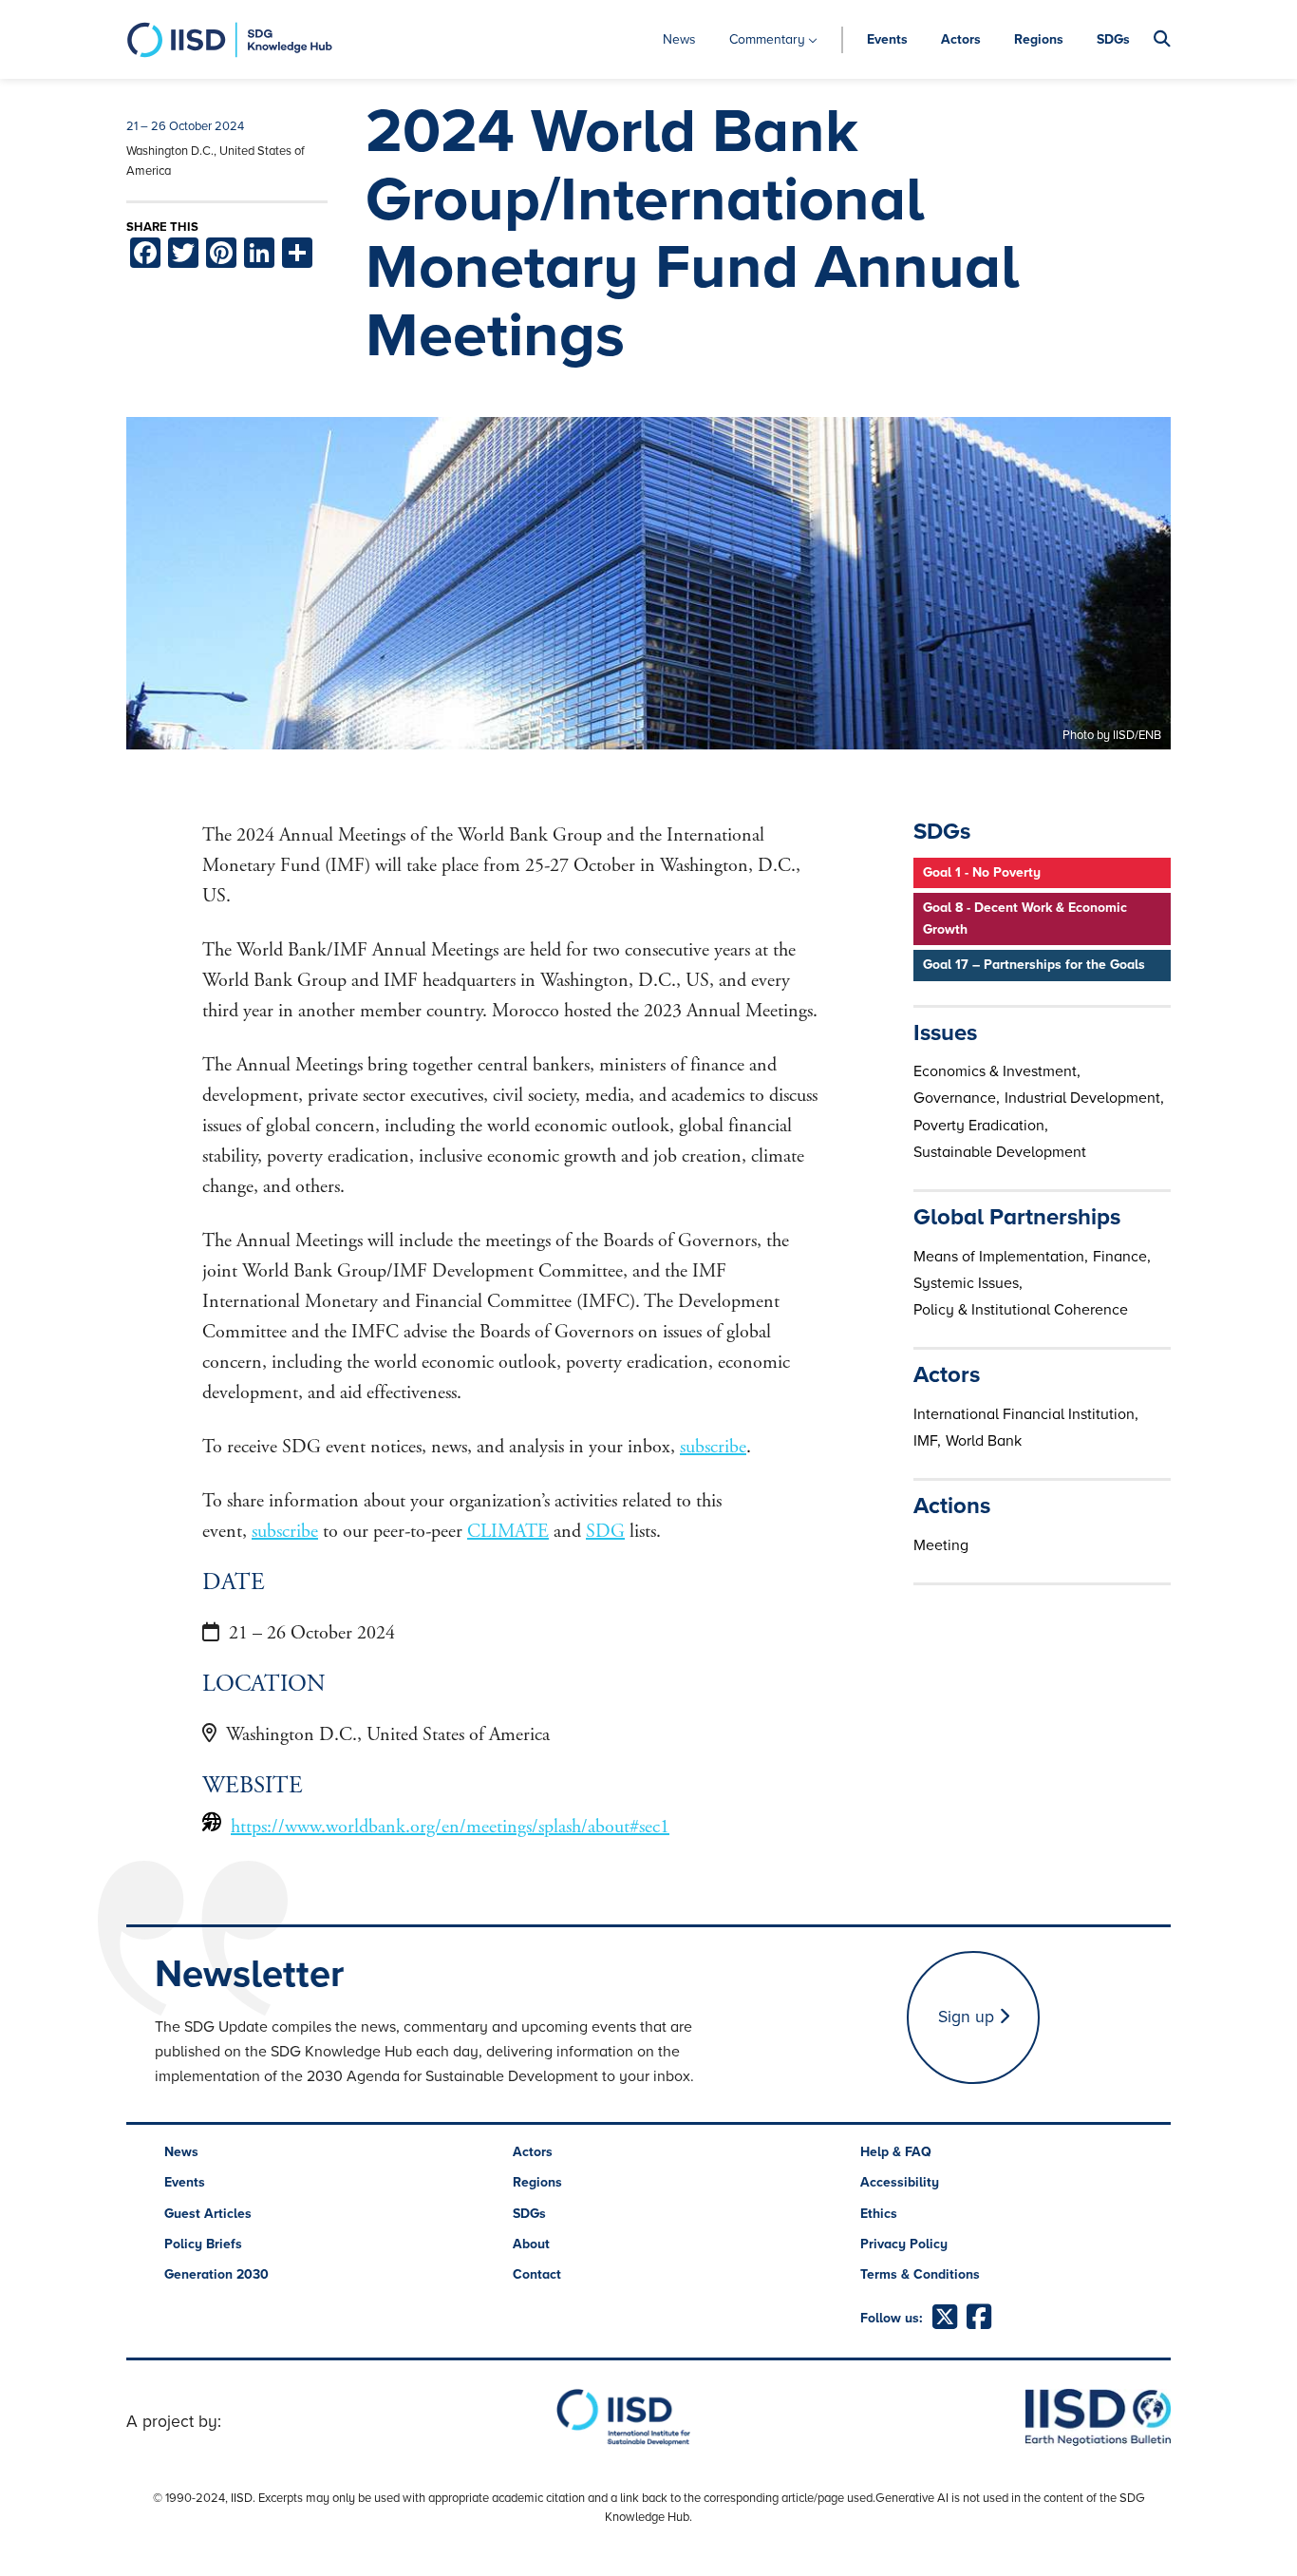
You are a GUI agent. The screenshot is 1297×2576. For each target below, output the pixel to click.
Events (887, 39)
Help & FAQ (896, 2152)
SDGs (1113, 39)
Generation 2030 (216, 2274)
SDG (605, 1532)
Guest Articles (208, 2214)
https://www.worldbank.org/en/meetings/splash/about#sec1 (450, 1827)
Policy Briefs (203, 2244)
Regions (1039, 39)
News (679, 39)
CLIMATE (508, 1532)
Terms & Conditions (920, 2274)
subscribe (713, 1447)
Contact (537, 2274)
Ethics (879, 2214)
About (531, 2244)
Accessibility (900, 2182)
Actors (961, 39)
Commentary (767, 39)
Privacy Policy (904, 2244)
